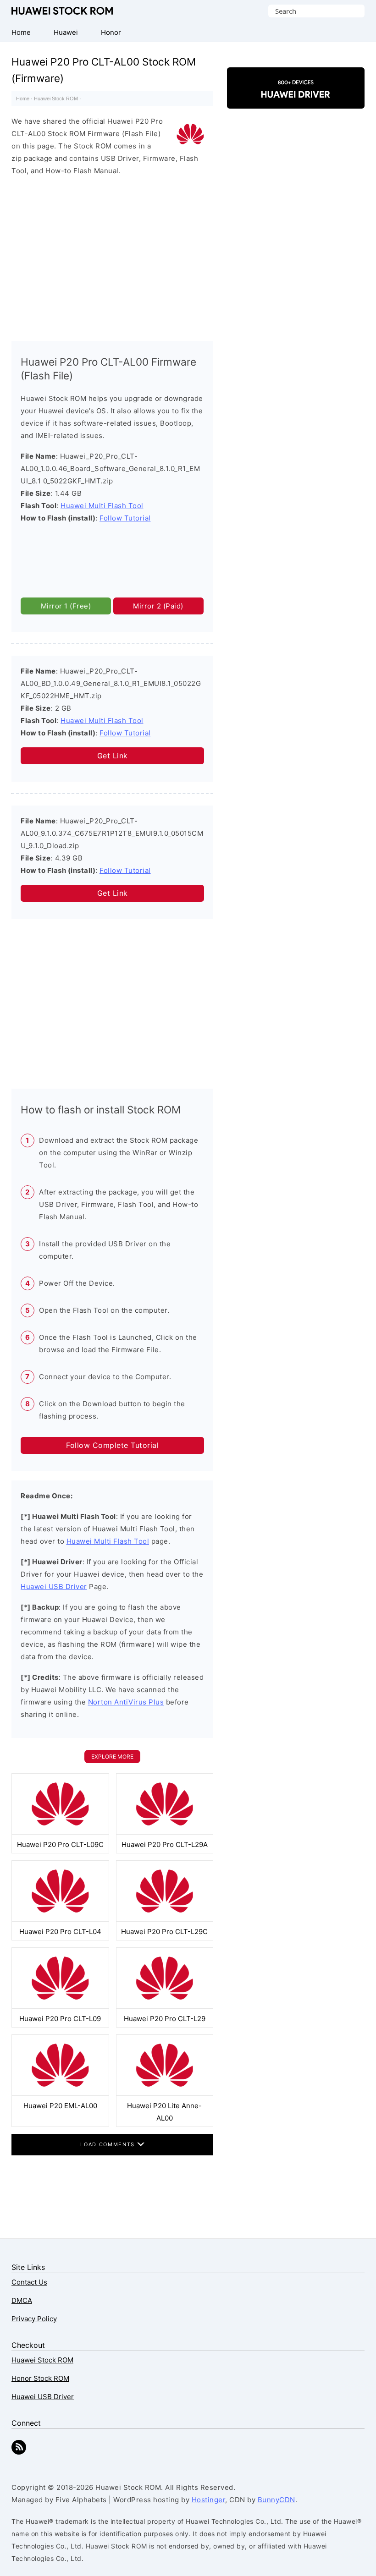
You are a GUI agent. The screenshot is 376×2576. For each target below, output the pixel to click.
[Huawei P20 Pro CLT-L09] (60, 2006)
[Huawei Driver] (296, 101)
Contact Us (29, 2282)
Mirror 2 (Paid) (158, 606)
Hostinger (209, 2500)
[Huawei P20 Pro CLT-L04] (60, 1919)
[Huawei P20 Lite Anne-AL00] (165, 2093)
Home (23, 99)
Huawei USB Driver (54, 1587)
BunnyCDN (276, 2500)
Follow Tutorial (125, 518)
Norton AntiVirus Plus (126, 1702)
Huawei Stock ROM (62, 11)
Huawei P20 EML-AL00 (60, 2106)
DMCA (22, 2300)
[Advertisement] (112, 256)
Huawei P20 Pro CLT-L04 (60, 1932)
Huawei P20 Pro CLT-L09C (60, 1844)
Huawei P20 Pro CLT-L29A (165, 1844)
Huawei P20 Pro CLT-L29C (164, 1932)
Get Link (113, 756)
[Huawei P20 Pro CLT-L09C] (60, 1832)
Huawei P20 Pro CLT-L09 (60, 2019)
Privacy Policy (34, 2319)
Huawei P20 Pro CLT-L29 (165, 2019)
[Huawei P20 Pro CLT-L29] (165, 2006)
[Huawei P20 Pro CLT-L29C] (165, 1919)
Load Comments (108, 2144)
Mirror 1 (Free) (66, 606)
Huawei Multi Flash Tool (102, 506)
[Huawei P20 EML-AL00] (60, 2093)
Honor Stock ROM (40, 2378)
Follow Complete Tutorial (112, 1445)
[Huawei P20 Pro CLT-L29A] (165, 1832)
